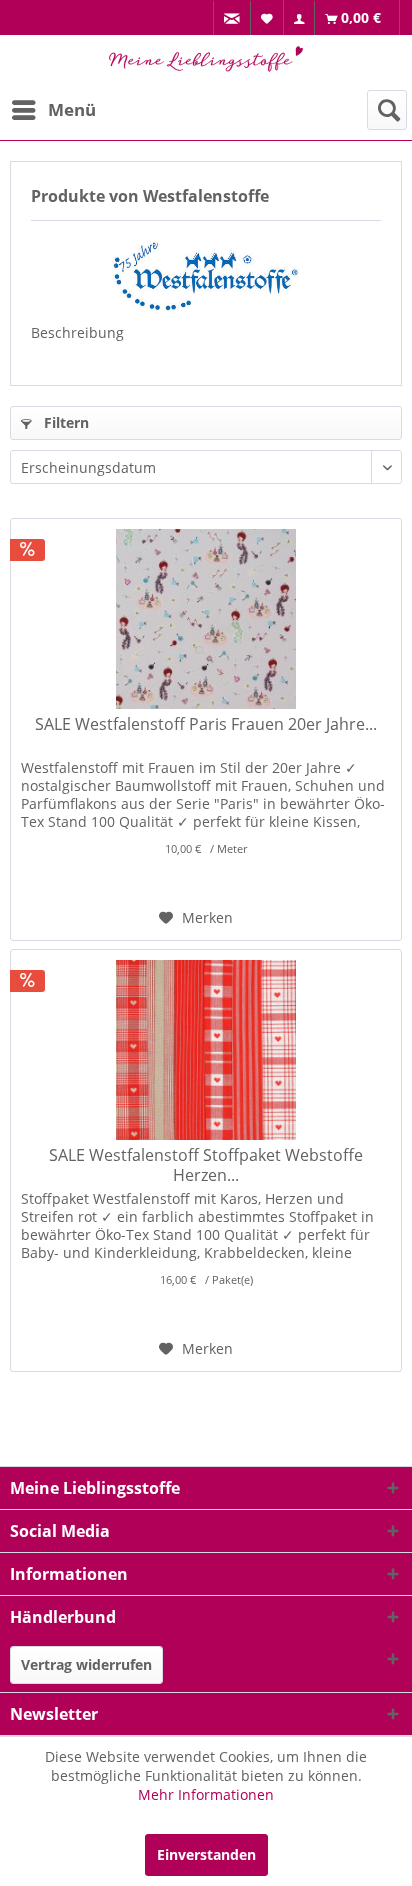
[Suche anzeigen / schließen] (387, 110)
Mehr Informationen (206, 1794)
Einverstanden (206, 1854)
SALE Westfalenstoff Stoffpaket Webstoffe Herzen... (206, 1165)
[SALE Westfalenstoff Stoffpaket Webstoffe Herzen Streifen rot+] (206, 1050)
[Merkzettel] (267, 17)
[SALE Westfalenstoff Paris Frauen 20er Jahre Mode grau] (206, 619)
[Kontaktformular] (232, 18)
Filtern (64, 422)
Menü (72, 109)
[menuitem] (232, 18)
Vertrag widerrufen (86, 1664)
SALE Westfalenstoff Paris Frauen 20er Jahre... (206, 724)
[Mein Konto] (299, 18)
